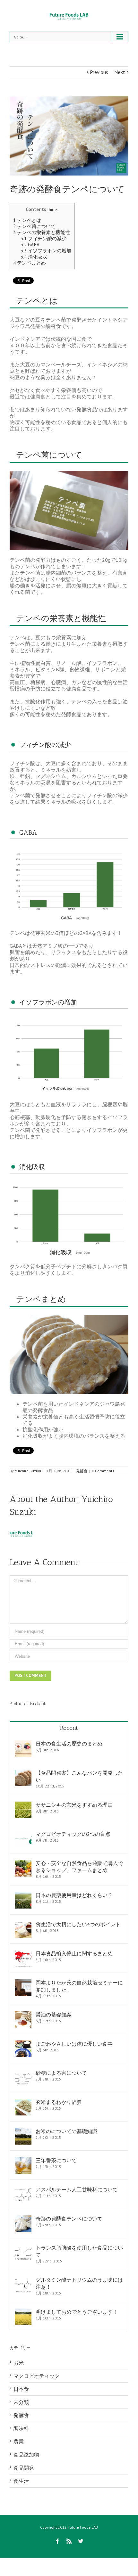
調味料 (21, 2428)
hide (53, 209)
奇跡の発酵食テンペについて (69, 2219)
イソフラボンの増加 (46, 251)
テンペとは (27, 220)
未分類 (21, 2402)
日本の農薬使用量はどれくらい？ (74, 1895)
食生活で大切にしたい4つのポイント (78, 1924)
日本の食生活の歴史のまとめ (69, 1744)
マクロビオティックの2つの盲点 (73, 1834)
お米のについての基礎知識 (66, 2131)
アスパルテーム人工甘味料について (77, 2189)
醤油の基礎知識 (54, 2015)
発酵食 (82, 1471)
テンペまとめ (30, 263)
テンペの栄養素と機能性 (42, 232)
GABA (30, 245)
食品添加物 (26, 2455)
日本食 (21, 2389)
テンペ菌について (34, 226)
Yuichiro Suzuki (28, 1471)
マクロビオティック (37, 2376)
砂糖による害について (61, 2073)
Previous (99, 72)
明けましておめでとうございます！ (77, 2312)
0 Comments (103, 1471)
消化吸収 (34, 257)
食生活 (21, 2481)
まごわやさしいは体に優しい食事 (74, 2044)
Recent (69, 1728)
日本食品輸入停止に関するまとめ (74, 1953)
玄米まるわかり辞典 (59, 2102)
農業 (19, 2441)
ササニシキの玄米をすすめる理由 (74, 1805)
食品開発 (24, 2468)
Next (120, 72)
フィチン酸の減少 (43, 238)
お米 (19, 2363)
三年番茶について (56, 2160)
